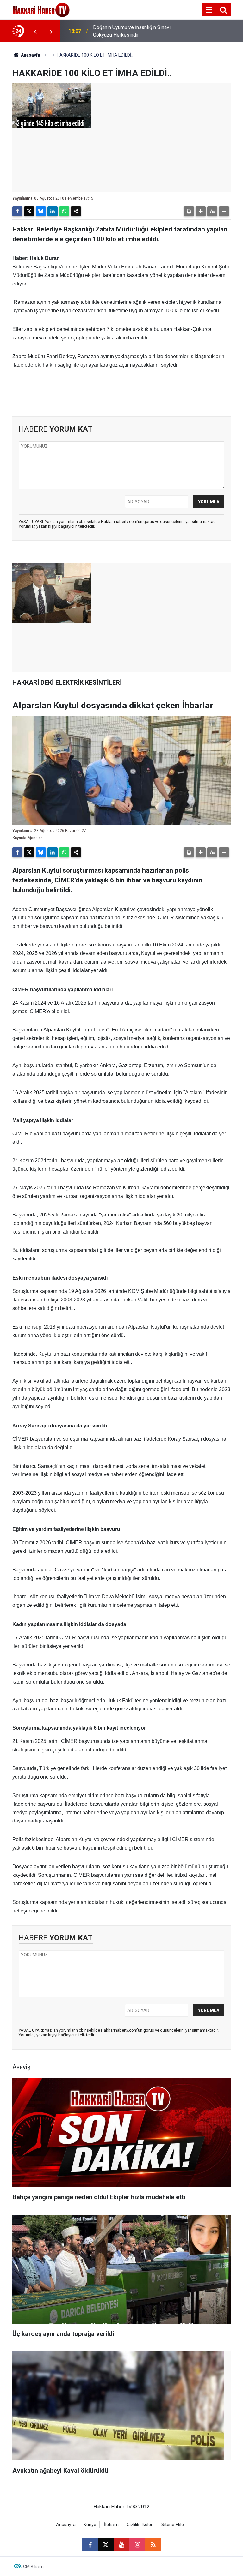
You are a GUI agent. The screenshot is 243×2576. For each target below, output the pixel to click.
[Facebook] (17, 211)
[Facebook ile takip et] (90, 2545)
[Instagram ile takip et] (137, 2545)
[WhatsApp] (64, 211)
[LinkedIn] (53, 211)
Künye (90, 2525)
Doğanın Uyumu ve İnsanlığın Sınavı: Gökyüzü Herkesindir (132, 31)
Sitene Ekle (173, 2525)
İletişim (111, 2525)
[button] (201, 211)
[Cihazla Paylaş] (76, 211)
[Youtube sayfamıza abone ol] (121, 2545)
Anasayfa (30, 55)
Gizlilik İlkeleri (140, 2525)
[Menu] (209, 10)
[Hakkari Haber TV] (41, 9)
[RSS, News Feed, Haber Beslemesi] (153, 2545)
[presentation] (35, 31)
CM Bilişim (33, 2567)
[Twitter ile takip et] (106, 2545)
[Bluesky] (41, 211)
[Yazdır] (189, 211)
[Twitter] (29, 211)
